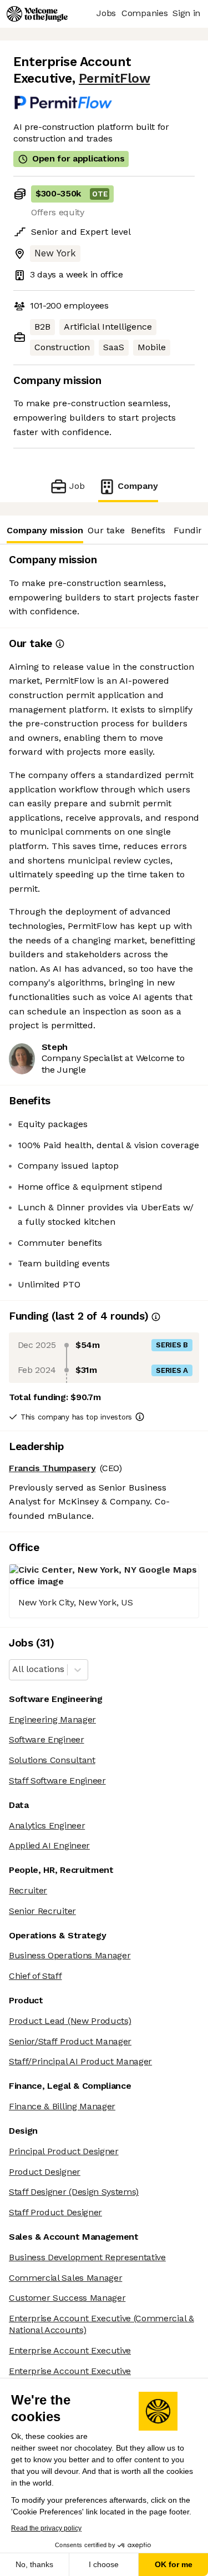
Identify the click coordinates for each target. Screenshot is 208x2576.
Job (77, 486)
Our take (106, 530)
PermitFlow (114, 79)
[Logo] (37, 14)
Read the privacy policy (46, 2528)
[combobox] (14, 1670)
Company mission (45, 530)
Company (138, 486)
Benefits (148, 530)
